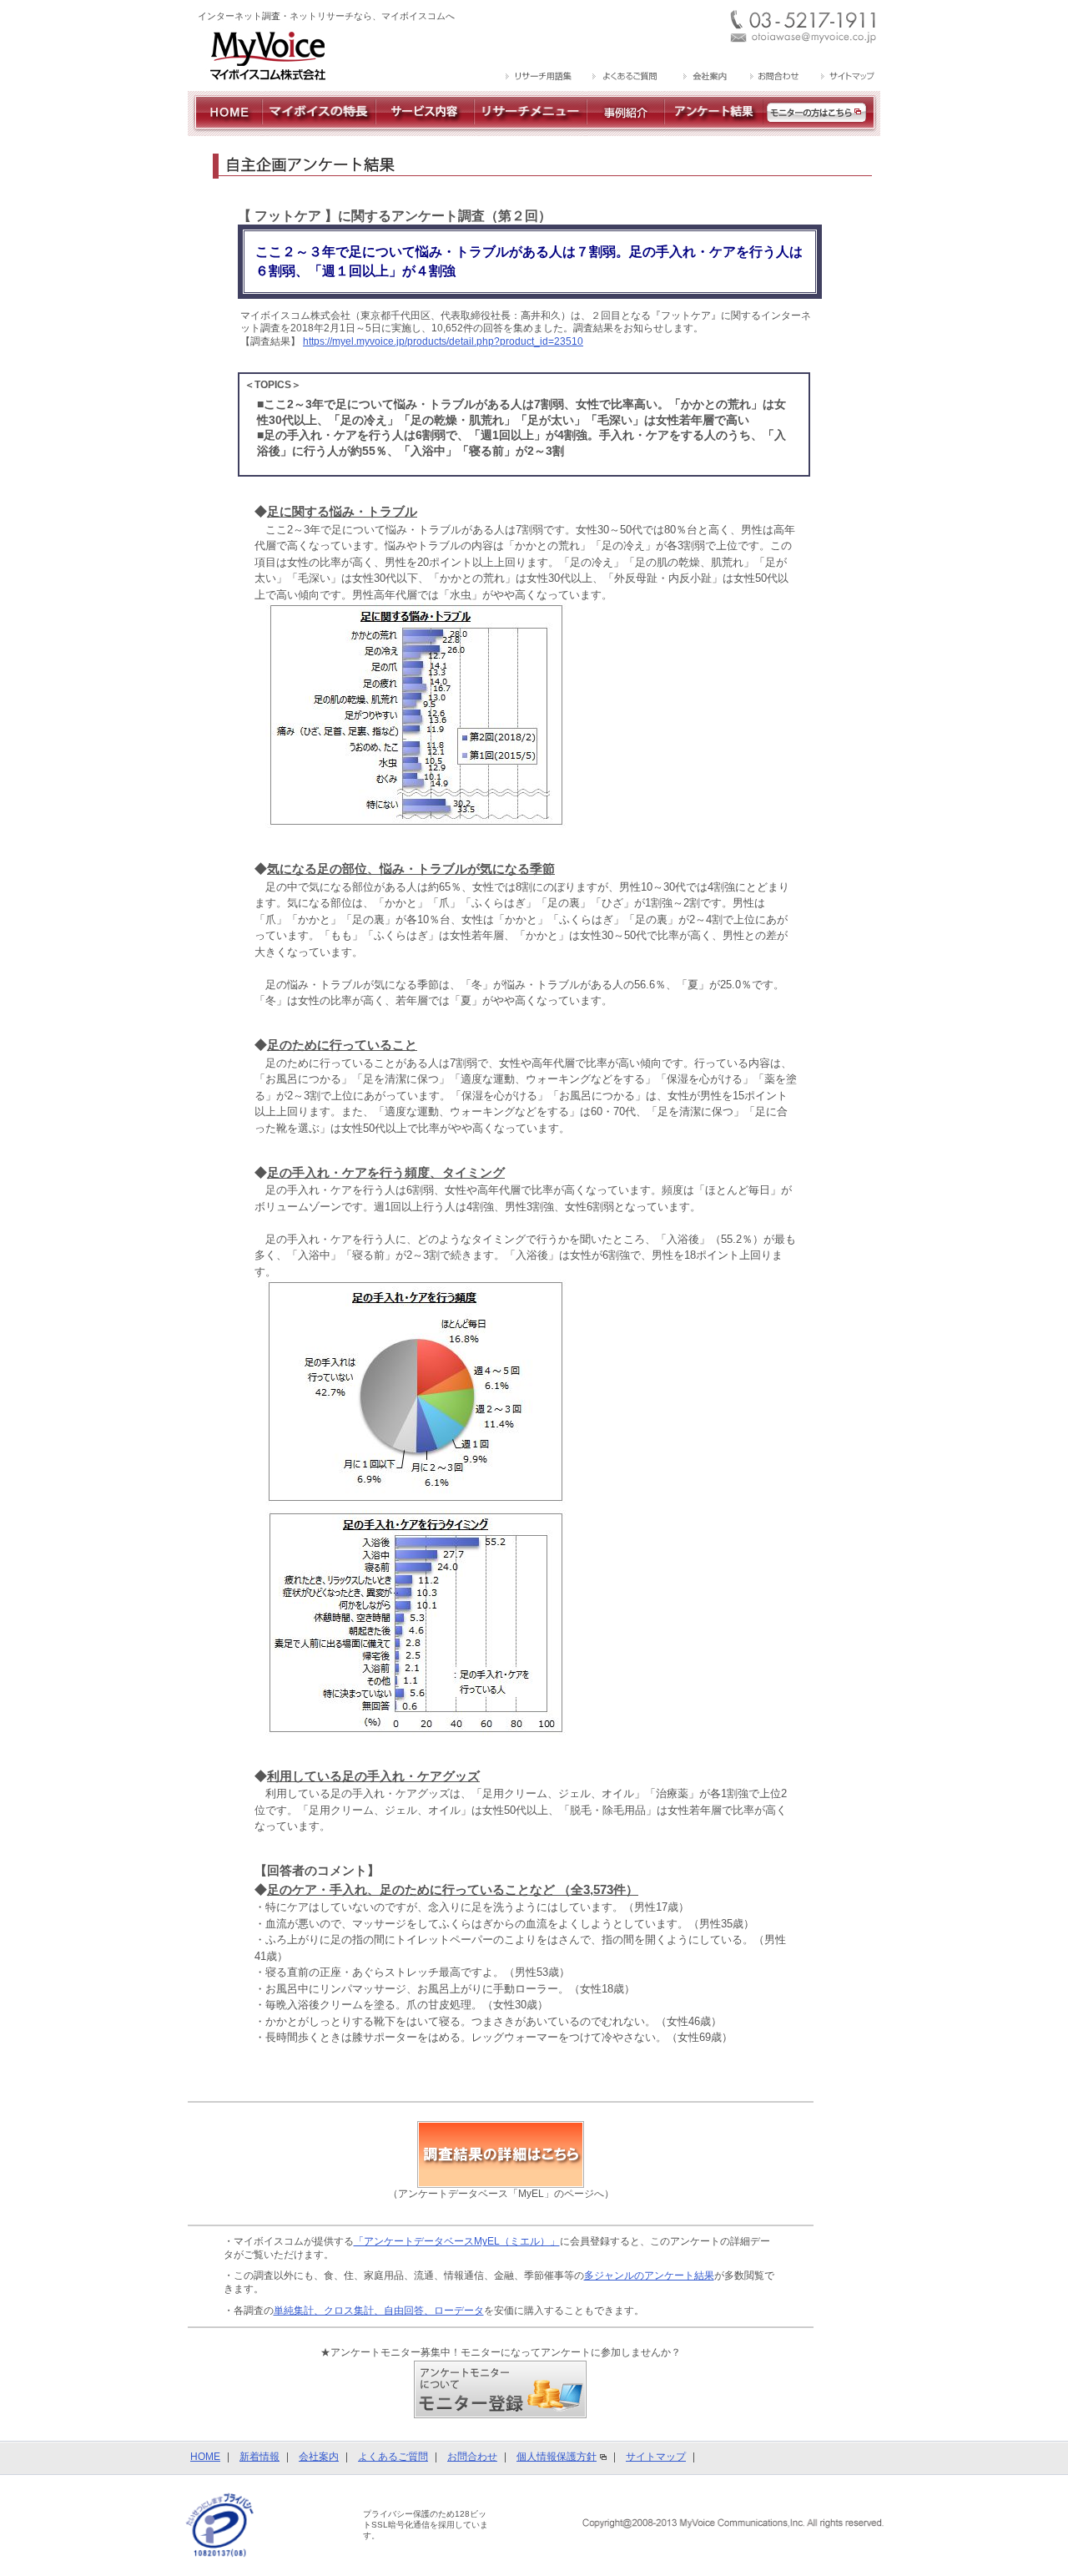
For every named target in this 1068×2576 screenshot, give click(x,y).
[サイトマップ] (846, 78)
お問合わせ (472, 2457)
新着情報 (259, 2457)
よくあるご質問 (393, 2457)
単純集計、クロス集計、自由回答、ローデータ (379, 2311)
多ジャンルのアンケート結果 (649, 2275)
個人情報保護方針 (557, 2457)
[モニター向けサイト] (822, 129)
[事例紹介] (625, 129)
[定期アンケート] (714, 129)
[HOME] (225, 129)
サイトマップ (656, 2457)
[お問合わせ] (774, 78)
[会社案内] (704, 78)
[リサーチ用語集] (539, 78)
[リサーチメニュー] (530, 129)
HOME (205, 2457)
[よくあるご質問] (626, 78)
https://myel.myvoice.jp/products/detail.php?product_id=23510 (443, 341)
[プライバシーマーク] (220, 2525)
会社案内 (319, 2457)
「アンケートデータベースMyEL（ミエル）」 (457, 2241)
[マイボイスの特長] (319, 129)
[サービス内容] (425, 129)
